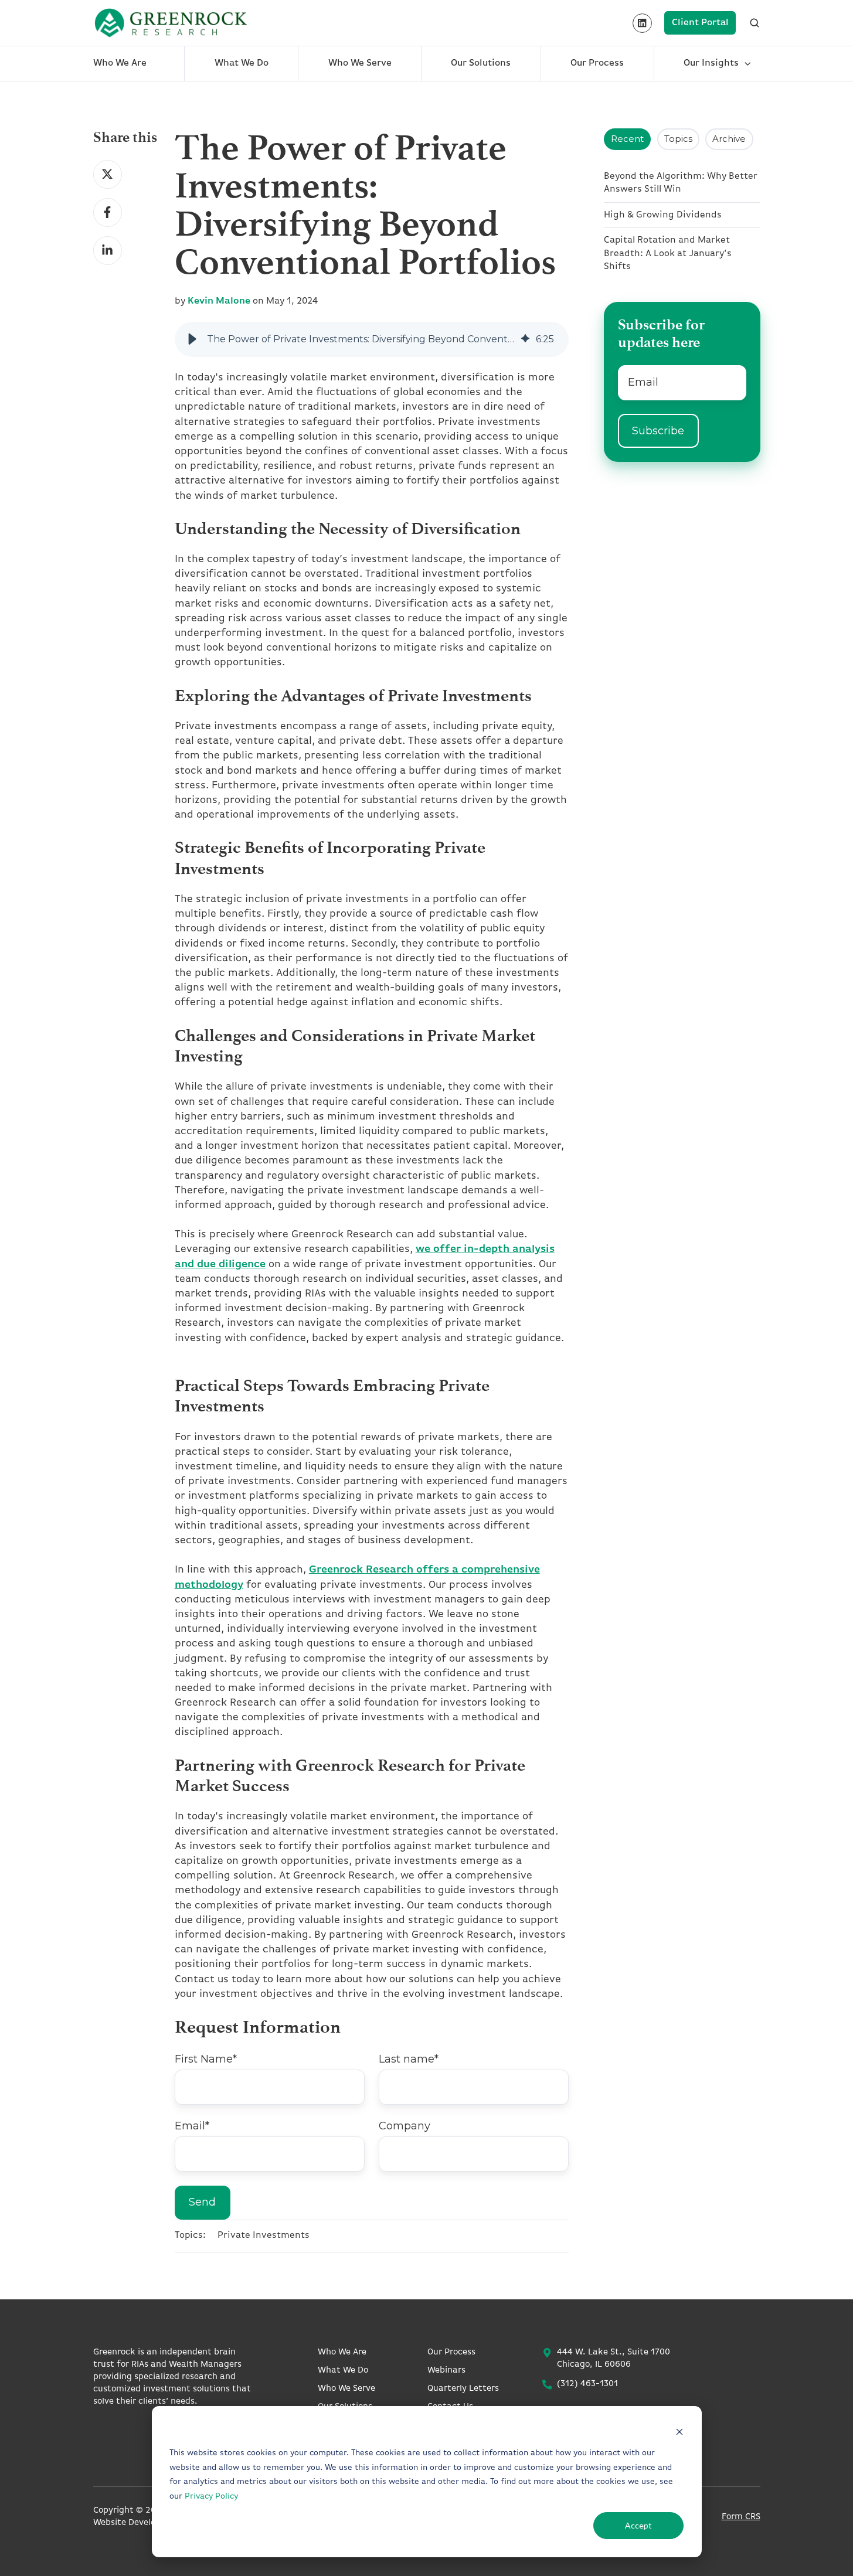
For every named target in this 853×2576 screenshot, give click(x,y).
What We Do (242, 63)
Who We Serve (360, 63)
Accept (638, 2525)
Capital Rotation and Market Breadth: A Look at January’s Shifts (668, 253)
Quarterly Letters (463, 2389)
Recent (627, 139)
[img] (525, 339)
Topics (678, 139)
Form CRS (741, 2517)
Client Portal (700, 23)
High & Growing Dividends (663, 215)
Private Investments (264, 2235)
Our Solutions (481, 63)
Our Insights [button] (711, 63)
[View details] (642, 23)
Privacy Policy (211, 2497)
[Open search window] (755, 23)
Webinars (446, 2371)
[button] (192, 339)
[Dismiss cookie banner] (679, 2432)
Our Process (597, 63)
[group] (372, 339)
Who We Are (120, 63)
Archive (729, 139)
